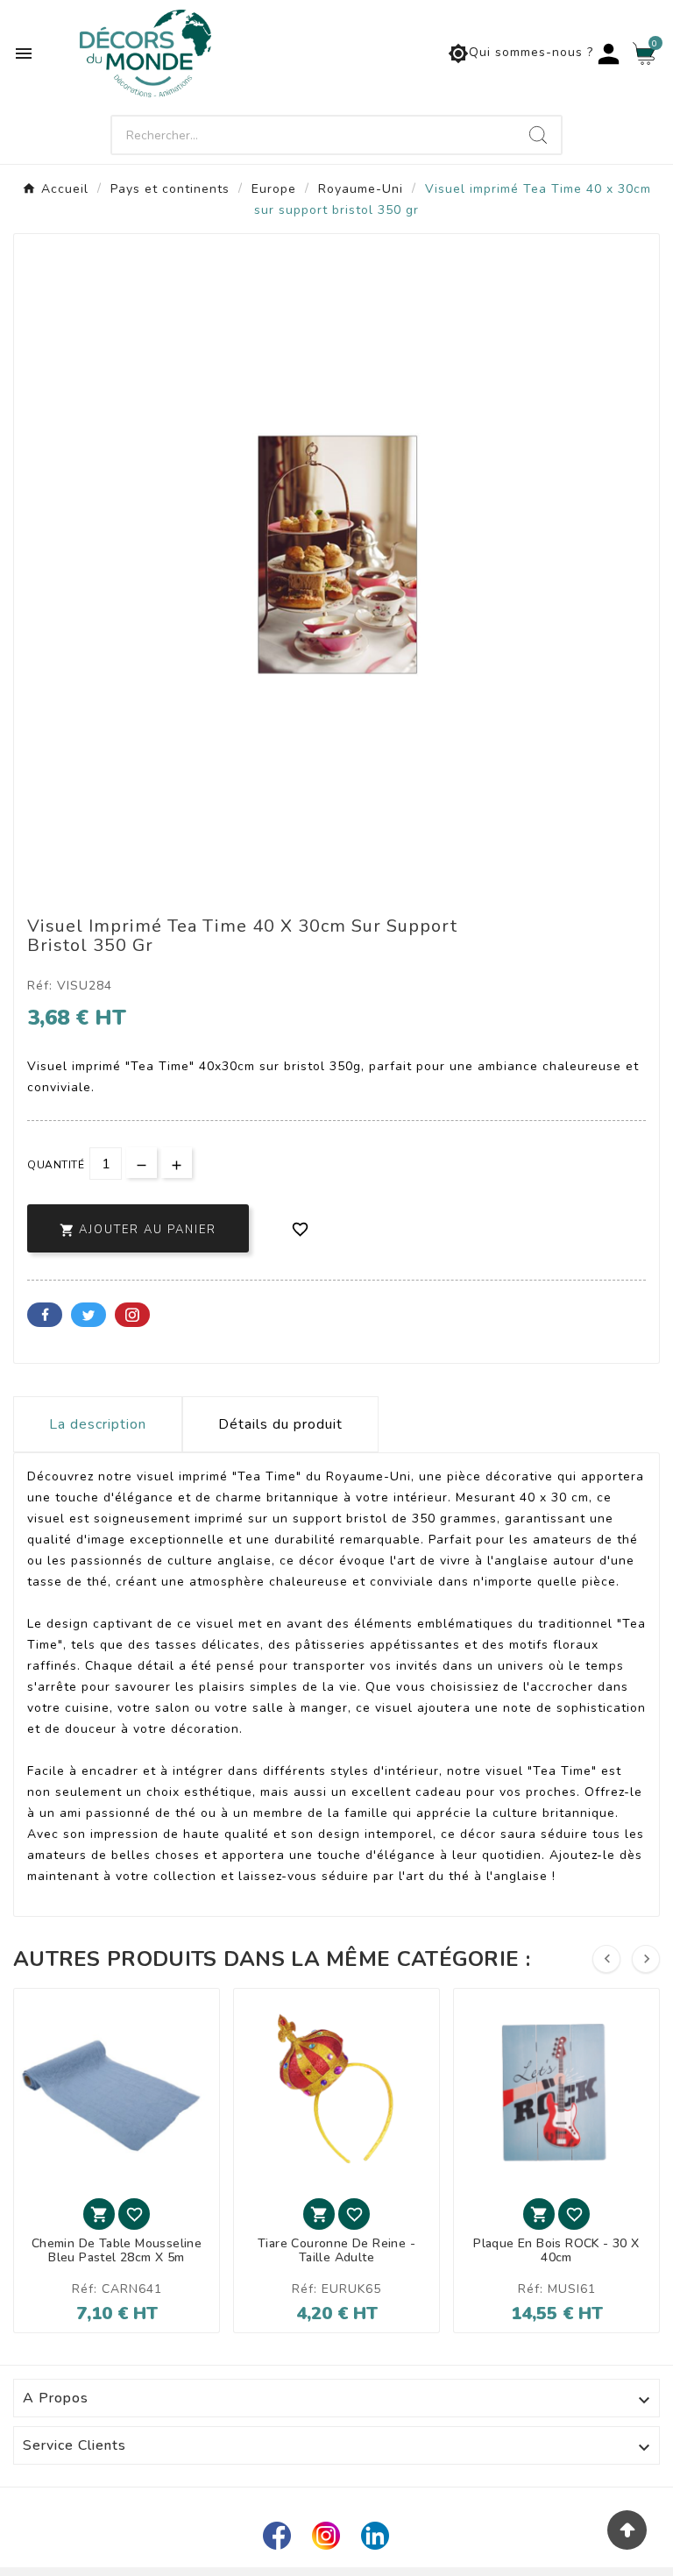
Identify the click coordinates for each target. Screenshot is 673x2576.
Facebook (45, 1315)
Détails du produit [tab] (280, 1424)
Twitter (89, 1315)
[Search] (538, 135)
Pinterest (132, 1315)
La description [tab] (98, 1424)
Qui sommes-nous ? (521, 53)
